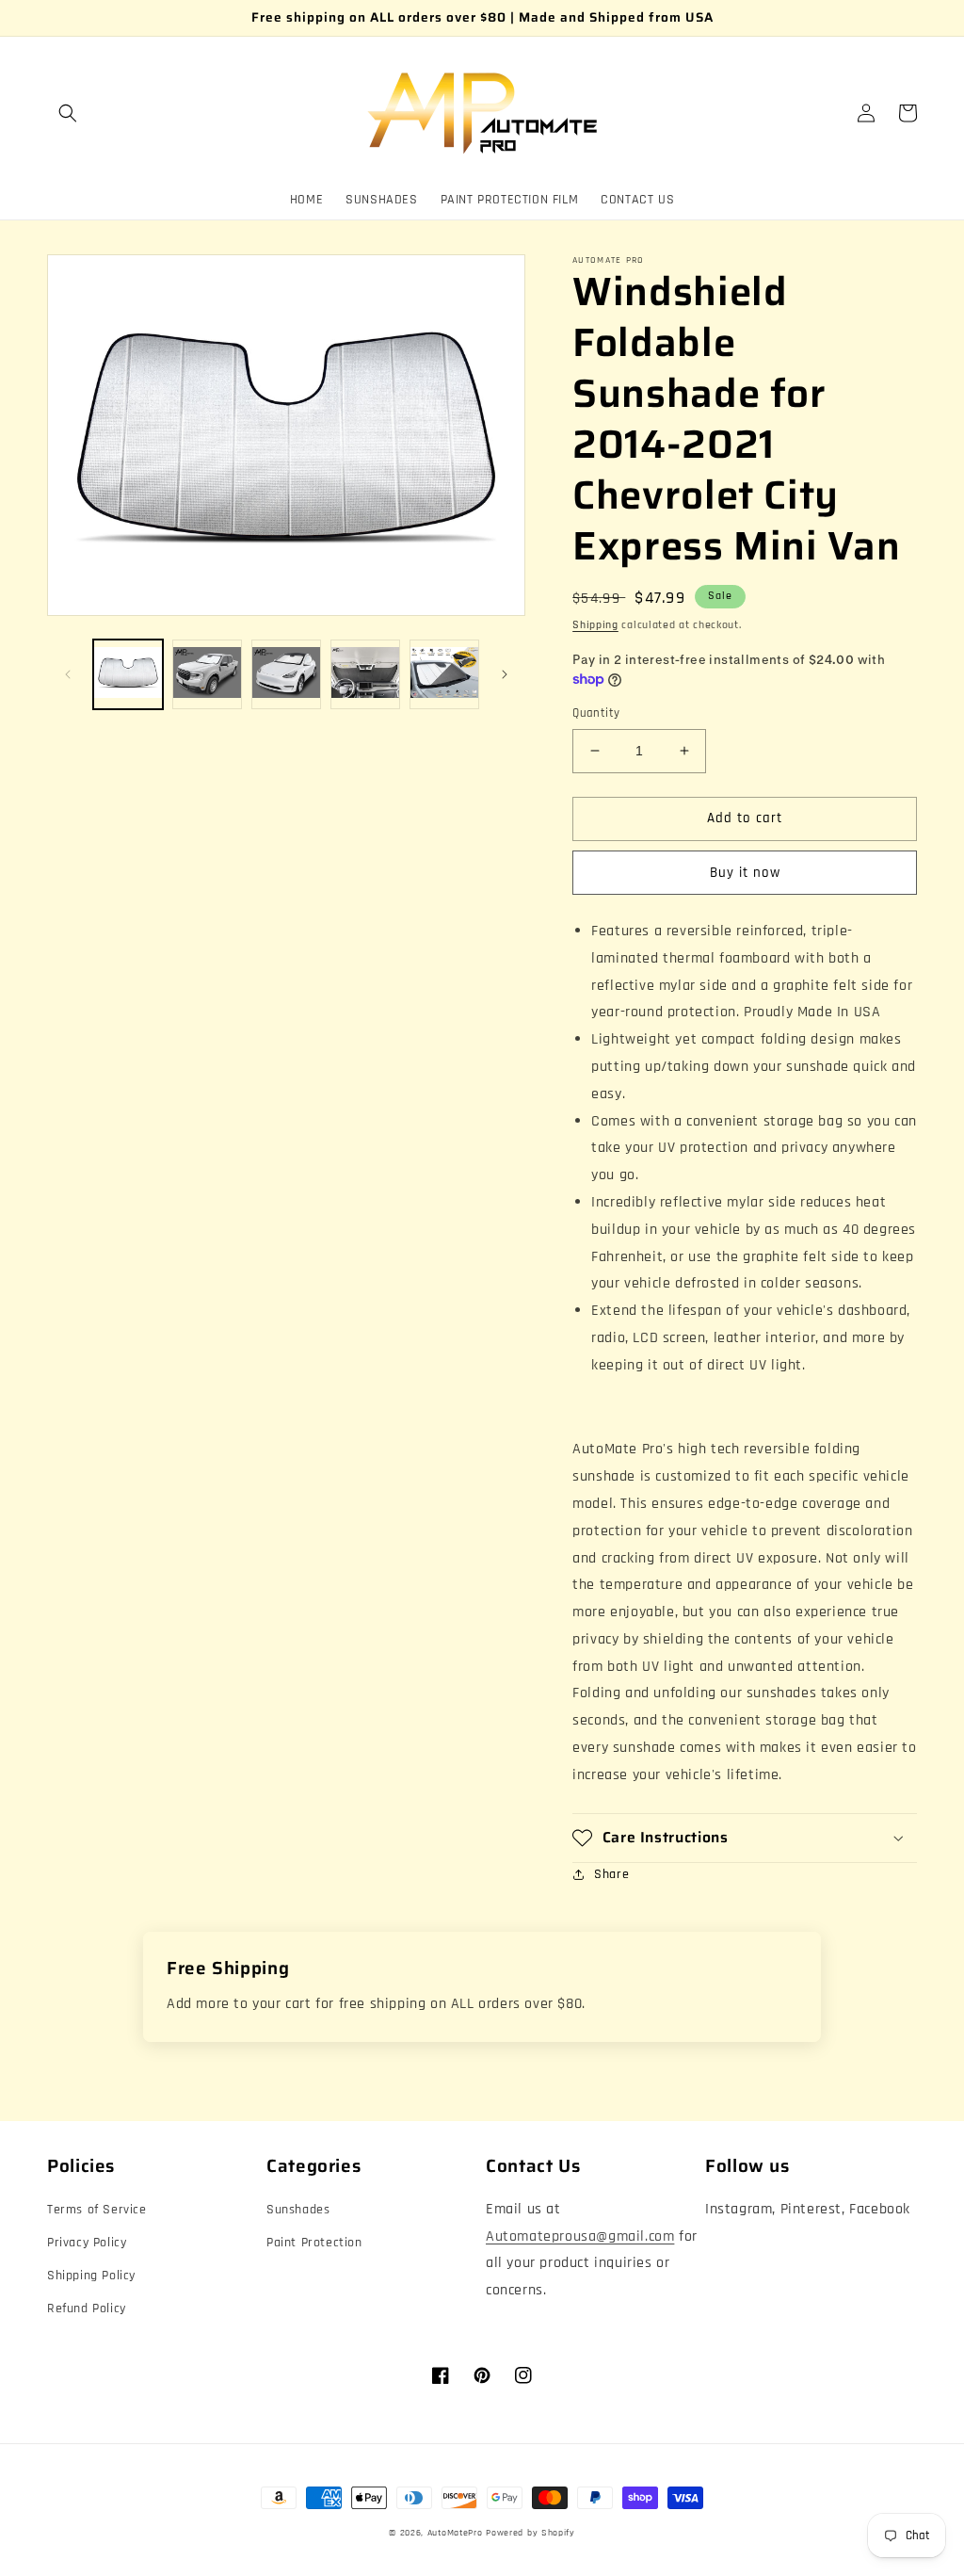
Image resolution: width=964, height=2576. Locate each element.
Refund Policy (87, 2309)
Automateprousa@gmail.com (580, 2236)
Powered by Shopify (530, 2533)
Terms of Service (97, 2210)
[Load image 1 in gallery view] (128, 674)
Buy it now (745, 873)
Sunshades (298, 2210)
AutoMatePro (455, 2533)
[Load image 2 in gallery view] (207, 674)
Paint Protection (314, 2243)
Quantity (596, 713)
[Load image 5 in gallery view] (444, 674)
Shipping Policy (91, 2276)
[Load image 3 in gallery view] (286, 674)
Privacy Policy (87, 2243)
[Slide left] (68, 674)
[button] (68, 113)
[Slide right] (505, 674)
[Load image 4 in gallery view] (365, 674)
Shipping (595, 625)
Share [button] (611, 1874)
